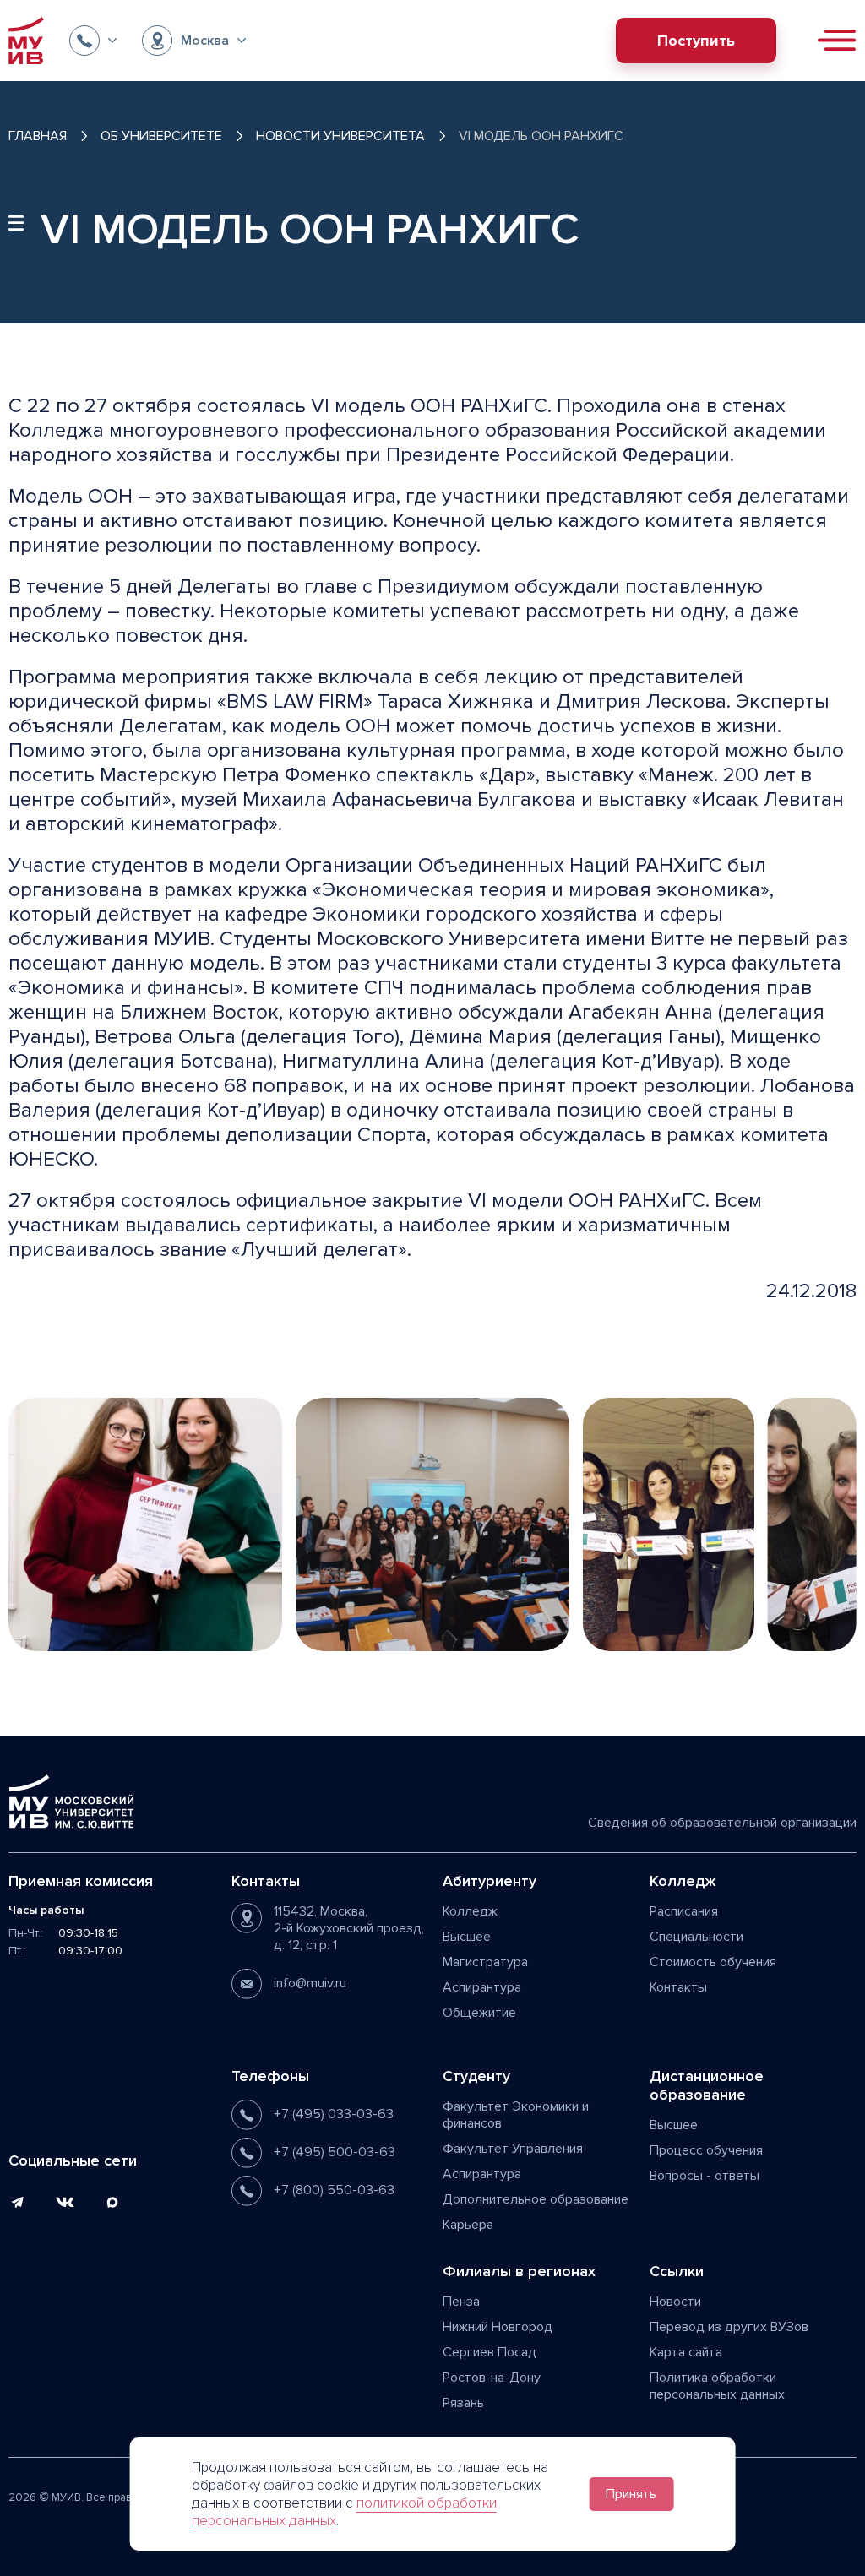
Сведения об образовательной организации (722, 1823)
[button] (93, 41)
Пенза (461, 2302)
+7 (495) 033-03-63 (334, 2114)
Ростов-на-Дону (492, 2378)
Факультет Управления (513, 2149)
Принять (631, 2494)
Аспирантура (482, 1987)
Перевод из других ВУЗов (729, 2327)
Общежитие (479, 2013)
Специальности (696, 1937)
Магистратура (485, 1962)
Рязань (463, 2403)
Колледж (470, 1911)
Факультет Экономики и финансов (516, 2115)
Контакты (678, 1987)
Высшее (467, 1937)
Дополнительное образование (536, 2199)
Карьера (468, 2225)
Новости (675, 2302)
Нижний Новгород (498, 2327)
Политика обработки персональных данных (717, 2386)
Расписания (684, 1911)
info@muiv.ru (310, 1983)
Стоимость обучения (713, 1962)
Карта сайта (686, 2352)
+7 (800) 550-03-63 (334, 2190)
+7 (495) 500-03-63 (335, 2152)
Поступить (696, 41)
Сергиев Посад (490, 2352)
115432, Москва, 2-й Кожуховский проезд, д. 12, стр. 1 (349, 1928)
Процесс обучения (706, 2150)
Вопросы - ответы (705, 2176)
